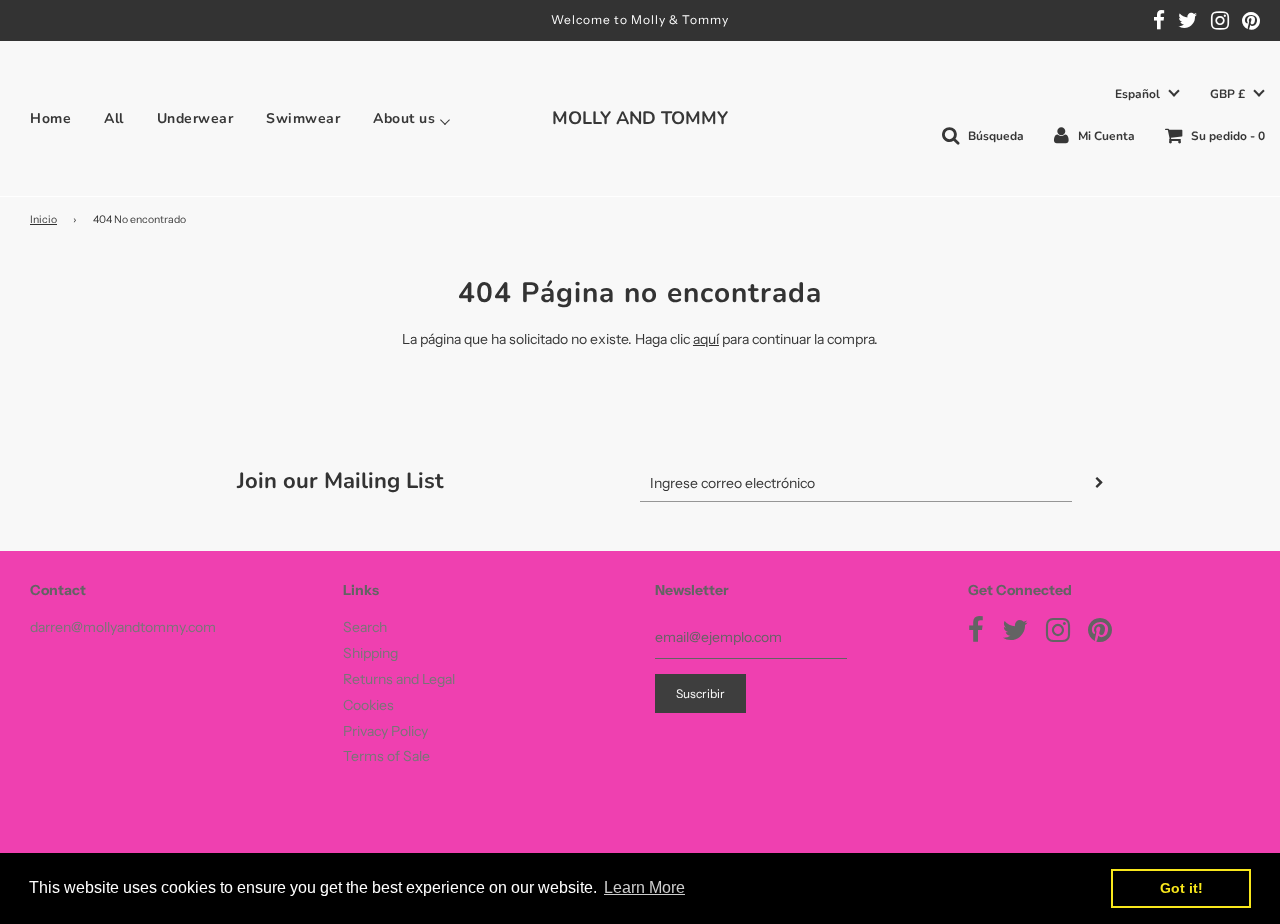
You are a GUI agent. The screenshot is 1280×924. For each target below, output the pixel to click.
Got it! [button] (1181, 888)
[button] (1147, 94)
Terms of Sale (386, 756)
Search (365, 627)
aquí (706, 339)
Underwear (195, 119)
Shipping (370, 653)
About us (404, 119)
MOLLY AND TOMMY (640, 118)
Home (50, 119)
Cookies (368, 705)
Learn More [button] (644, 887)
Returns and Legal (399, 679)
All (114, 119)
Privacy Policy (385, 731)
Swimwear (303, 119)
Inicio (43, 219)
